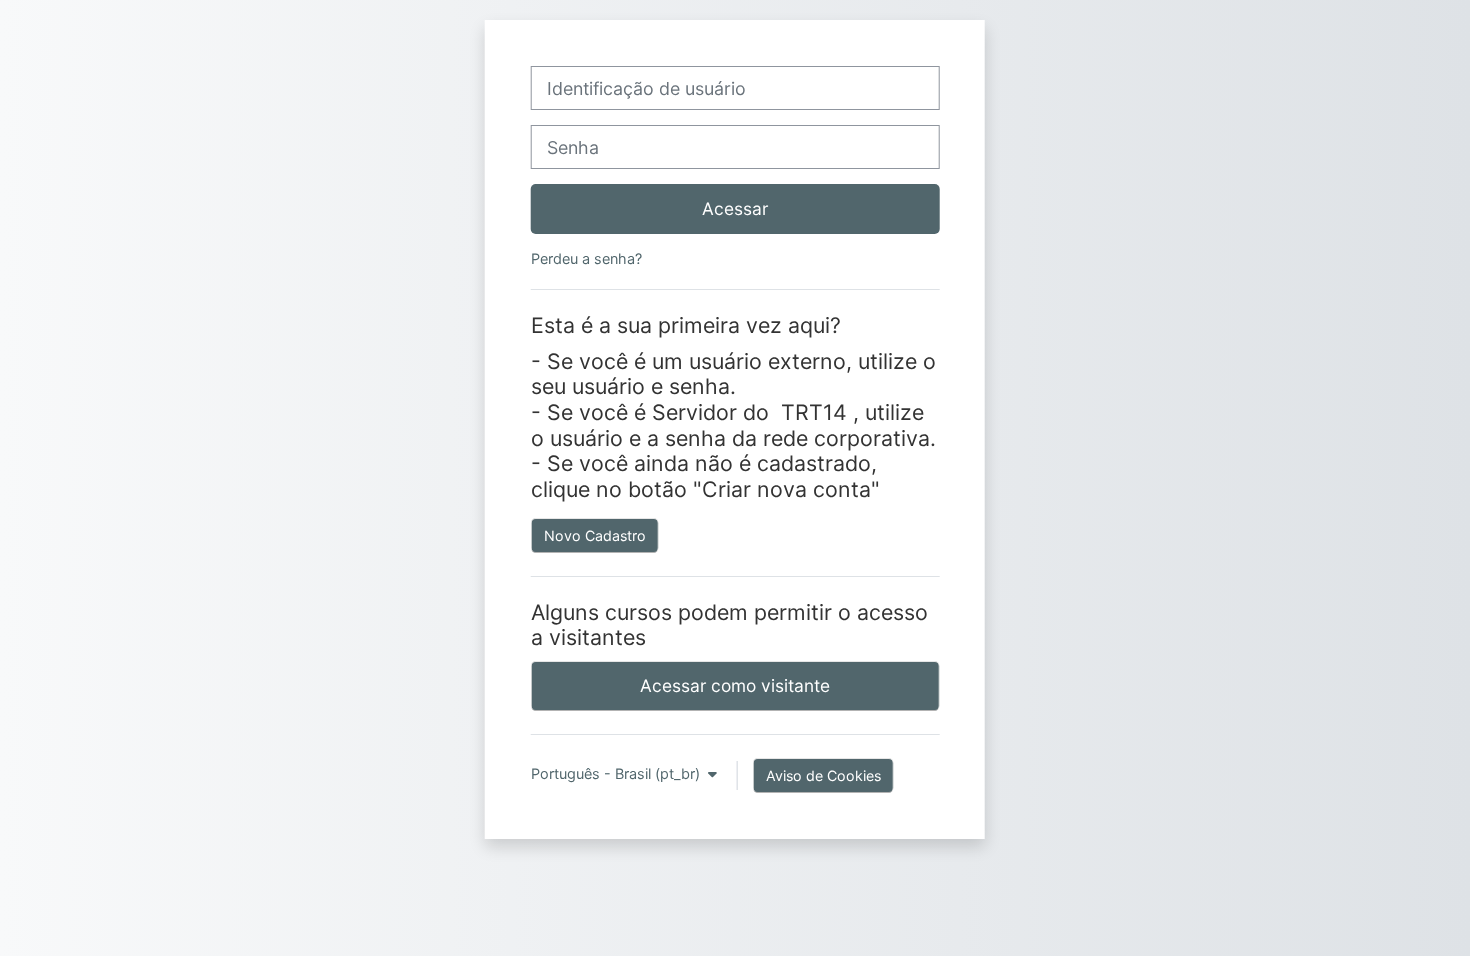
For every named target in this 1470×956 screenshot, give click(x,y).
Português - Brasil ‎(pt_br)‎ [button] (617, 773)
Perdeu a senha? (586, 258)
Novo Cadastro (595, 535)
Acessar (735, 208)
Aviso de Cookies (823, 775)
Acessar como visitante (735, 685)
